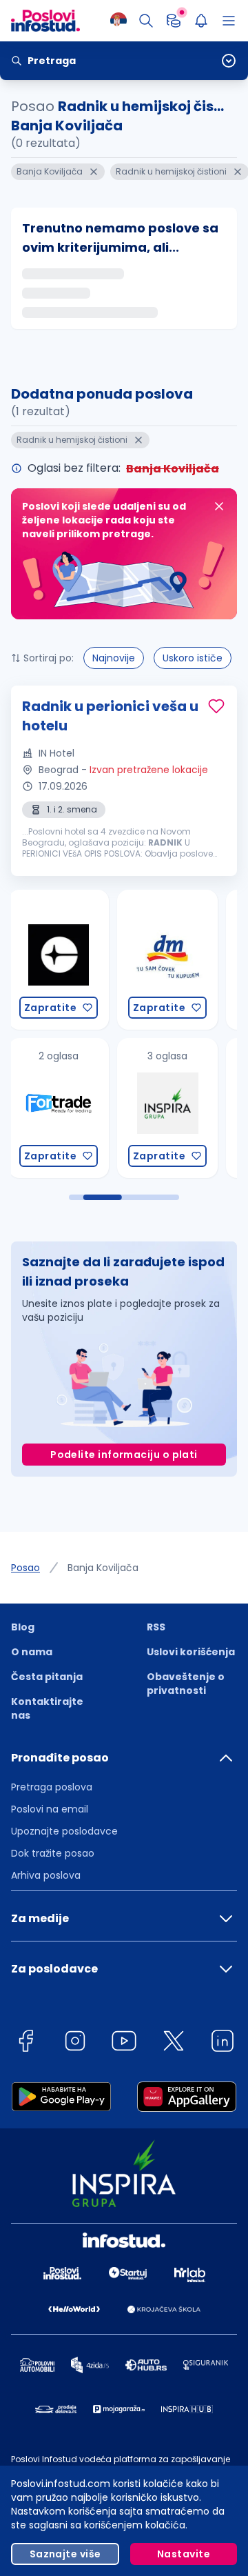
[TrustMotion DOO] (178, 960)
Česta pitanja (47, 1677)
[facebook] (25, 2043)
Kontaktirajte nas (47, 1708)
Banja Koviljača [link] (103, 1568)
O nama (32, 1652)
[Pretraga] (146, 21)
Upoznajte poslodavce (64, 1831)
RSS (156, 1627)
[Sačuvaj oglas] (216, 706)
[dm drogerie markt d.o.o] (69, 960)
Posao (25, 1568)
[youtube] (124, 2043)
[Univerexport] (178, 1108)
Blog (23, 1627)
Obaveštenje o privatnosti (186, 1684)
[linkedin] (223, 2043)
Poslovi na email (50, 1809)
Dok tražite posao (53, 1853)
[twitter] (174, 2043)
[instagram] (75, 2043)
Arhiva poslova (46, 1875)
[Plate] (174, 21)
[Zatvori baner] (219, 506)
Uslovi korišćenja (191, 1652)
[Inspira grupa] (69, 1108)
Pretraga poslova (52, 1787)
